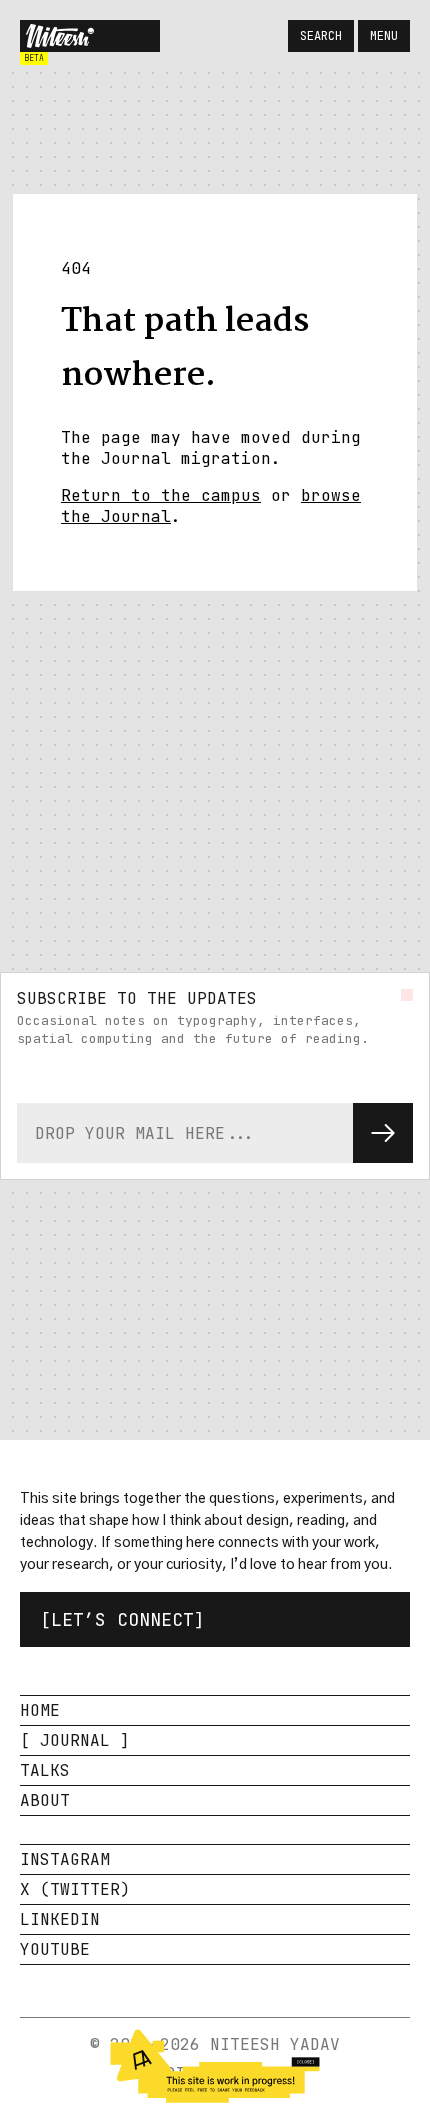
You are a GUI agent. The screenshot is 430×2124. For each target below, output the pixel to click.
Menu (384, 36)
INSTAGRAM (65, 1859)
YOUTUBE (55, 1949)
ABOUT (45, 1800)
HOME (40, 1710)
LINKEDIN (60, 1919)
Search (321, 36)
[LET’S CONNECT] (122, 1619)
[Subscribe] (383, 1133)
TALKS (45, 1770)
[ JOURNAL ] (75, 1740)
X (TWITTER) (75, 1889)
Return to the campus (161, 495)
